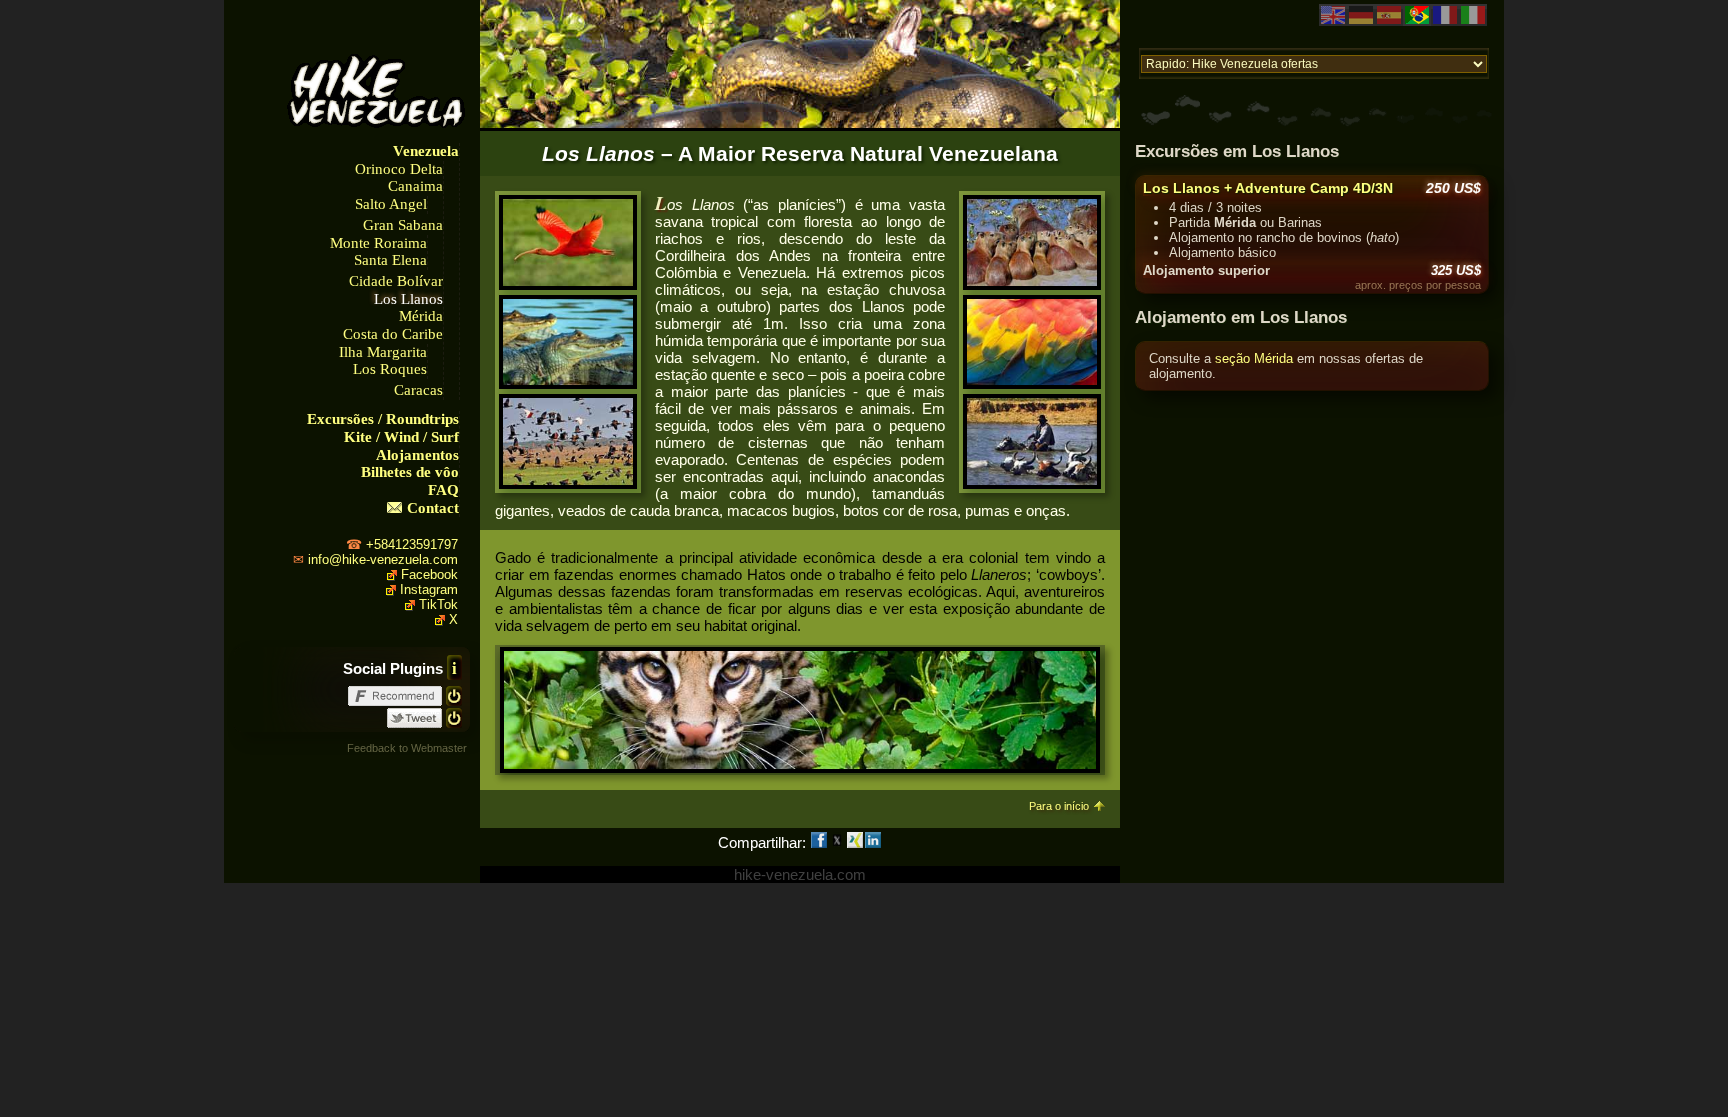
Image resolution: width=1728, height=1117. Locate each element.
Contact (433, 508)
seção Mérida (1254, 358)
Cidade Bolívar (396, 281)
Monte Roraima (378, 243)
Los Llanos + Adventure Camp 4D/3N (1268, 188)
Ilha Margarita (383, 352)
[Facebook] (819, 842)
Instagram (429, 589)
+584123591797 (412, 544)
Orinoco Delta (399, 169)
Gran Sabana (403, 225)
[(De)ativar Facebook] (454, 694)
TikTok (438, 604)
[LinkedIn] (873, 842)
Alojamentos (417, 455)
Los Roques (390, 369)
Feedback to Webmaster (407, 748)
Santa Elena (390, 260)
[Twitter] (837, 842)
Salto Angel (391, 204)
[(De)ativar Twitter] (454, 716)
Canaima (415, 186)
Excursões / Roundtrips (383, 419)
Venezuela (426, 151)
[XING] (855, 842)
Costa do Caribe (393, 334)
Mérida (421, 316)
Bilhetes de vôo (410, 472)
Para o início (1059, 806)
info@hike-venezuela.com (383, 559)
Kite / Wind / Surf (401, 437)
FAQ (443, 490)
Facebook (429, 574)
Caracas (418, 390)
